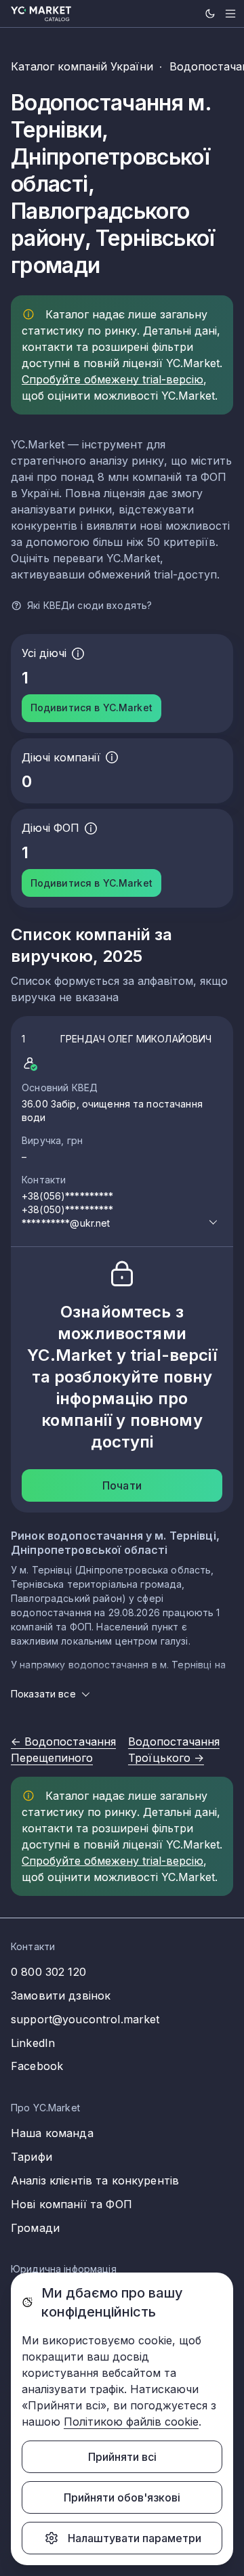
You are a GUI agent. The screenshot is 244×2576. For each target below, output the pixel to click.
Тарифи (32, 2157)
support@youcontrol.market (85, 2019)
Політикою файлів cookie (131, 2422)
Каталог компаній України (82, 66)
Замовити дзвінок (61, 1996)
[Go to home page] (41, 14)
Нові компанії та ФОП (72, 2204)
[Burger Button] (230, 14)
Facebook (37, 2066)
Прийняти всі (122, 2457)
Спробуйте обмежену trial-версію (113, 379)
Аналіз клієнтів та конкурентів (95, 2180)
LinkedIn (33, 2043)
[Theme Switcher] (210, 14)
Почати (122, 1485)
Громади (35, 2228)
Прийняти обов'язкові (122, 2497)
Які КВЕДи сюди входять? (89, 605)
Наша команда (52, 2133)
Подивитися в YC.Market (91, 708)
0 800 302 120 (48, 1972)
